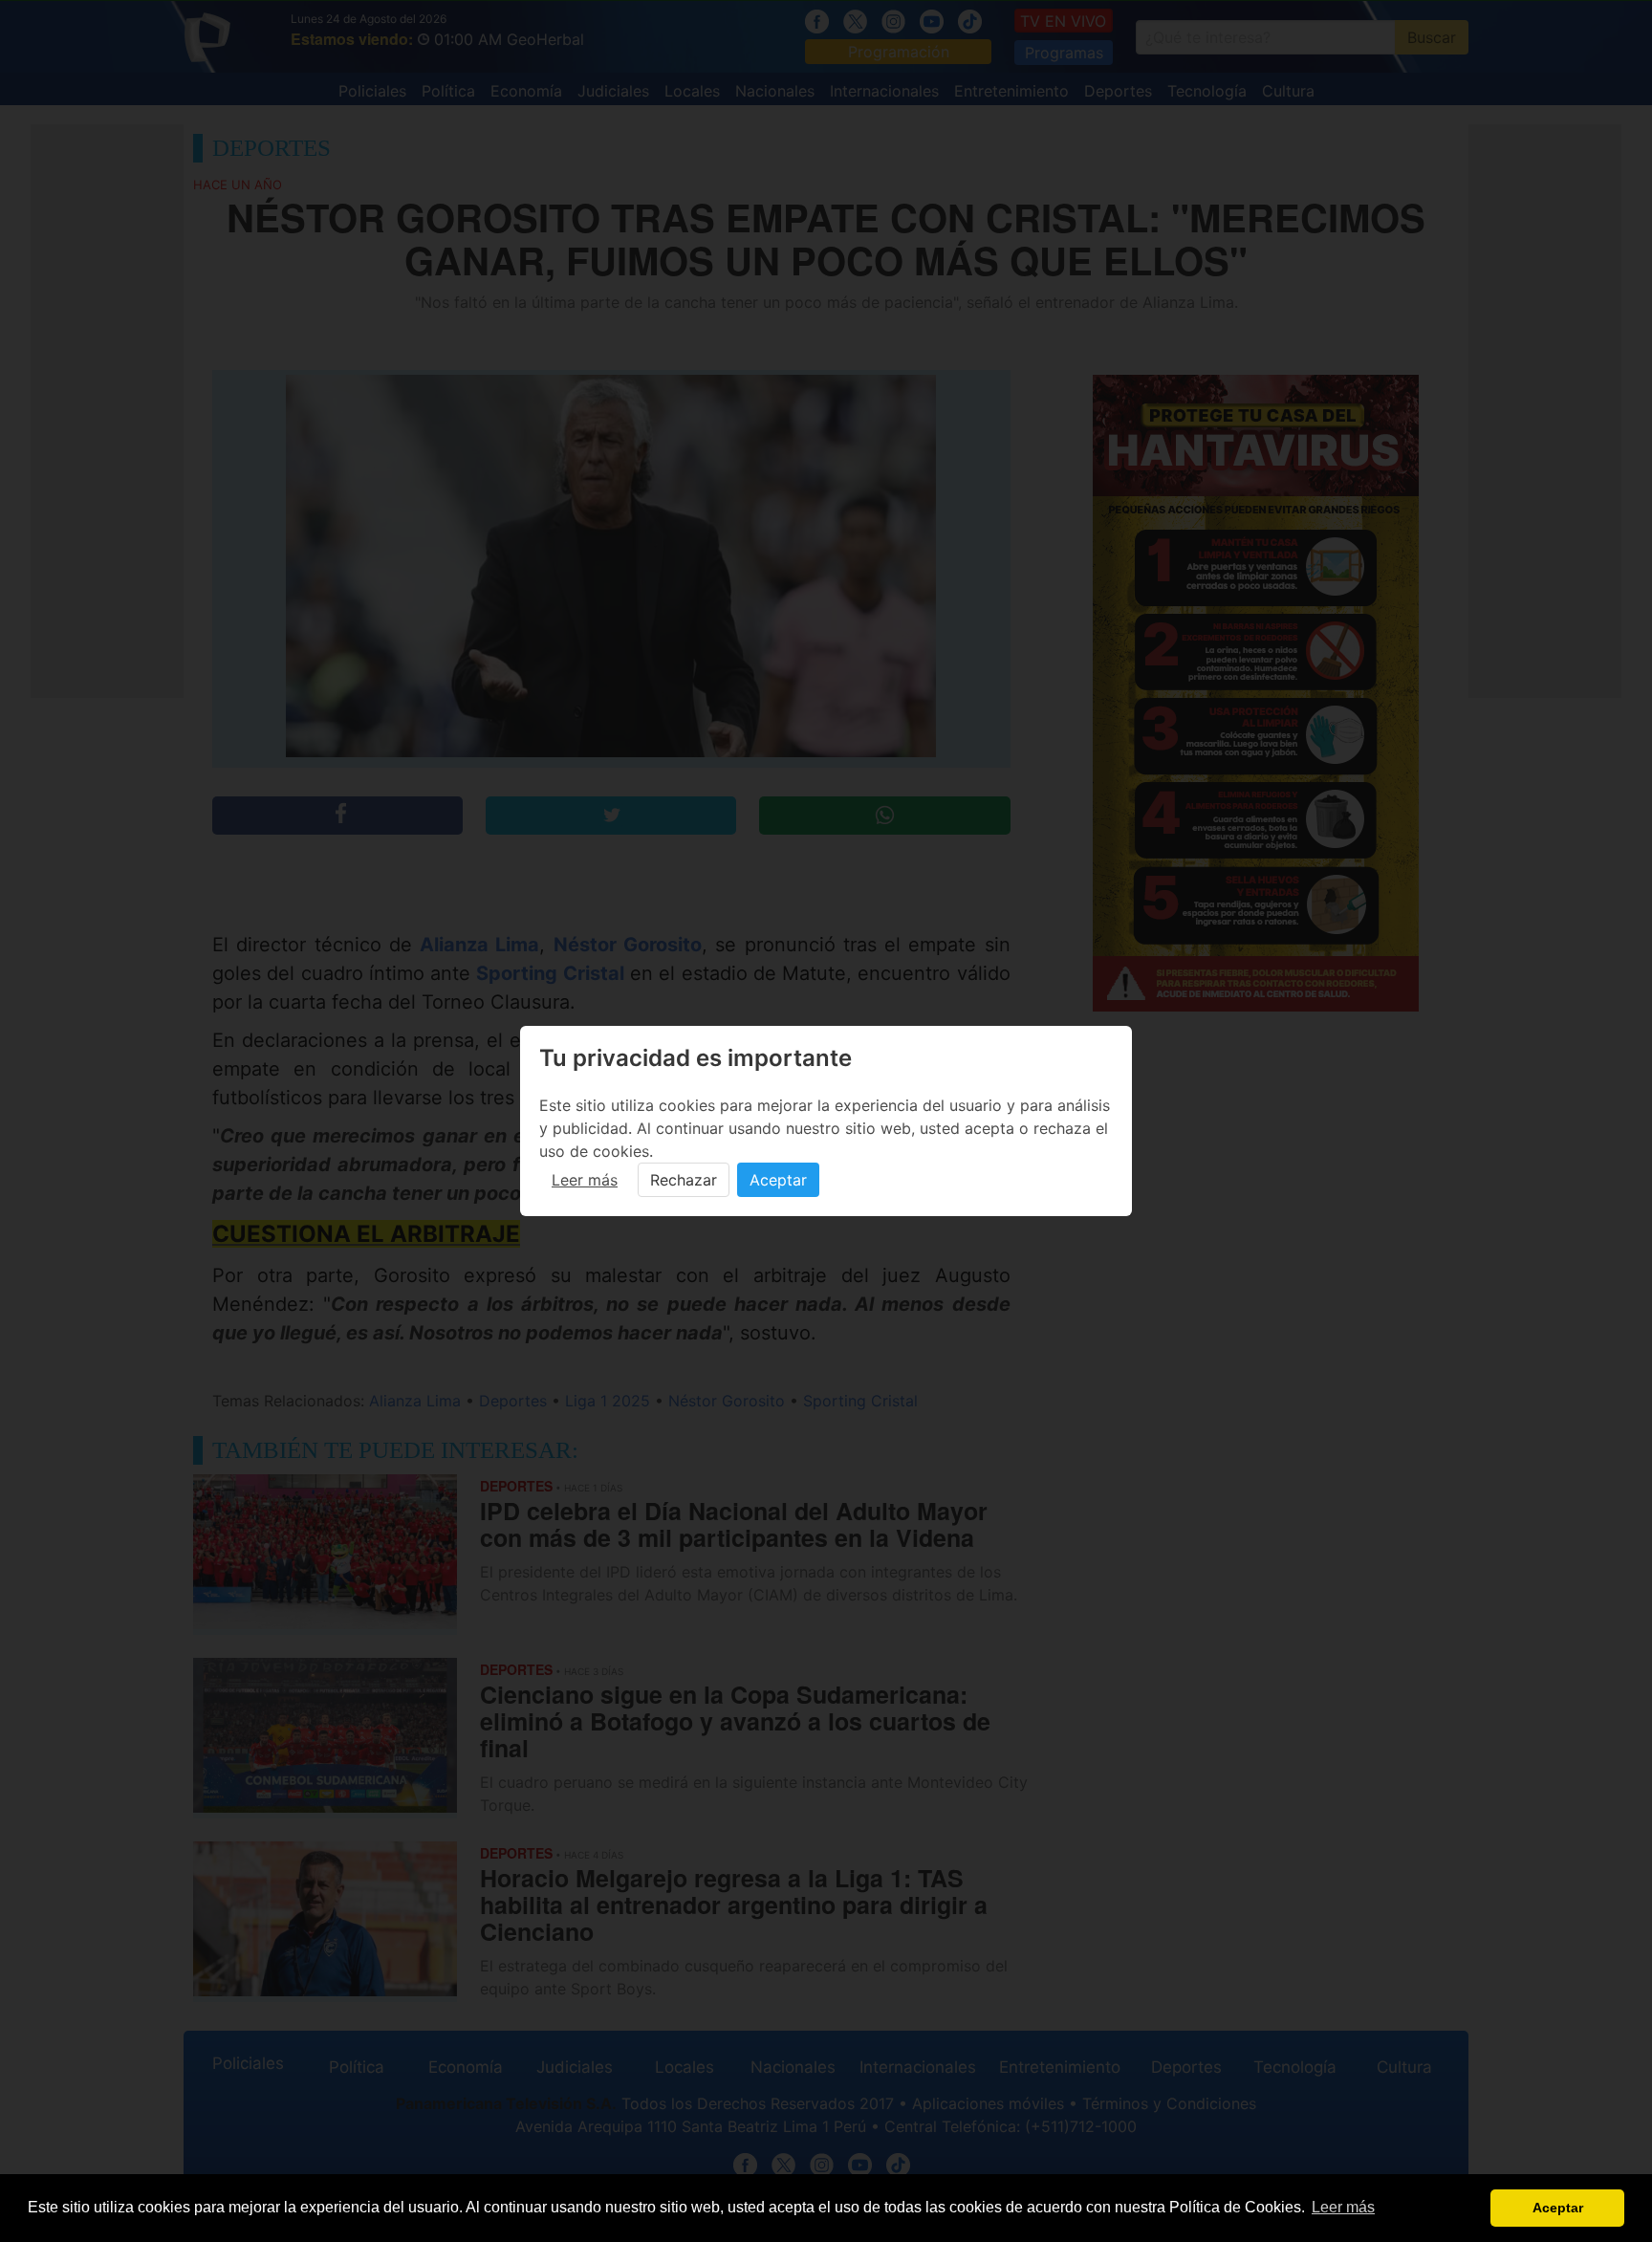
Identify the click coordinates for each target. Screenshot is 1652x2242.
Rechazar (684, 1180)
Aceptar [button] (1558, 2208)
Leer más (585, 1180)
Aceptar (778, 1180)
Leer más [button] (1343, 2207)
